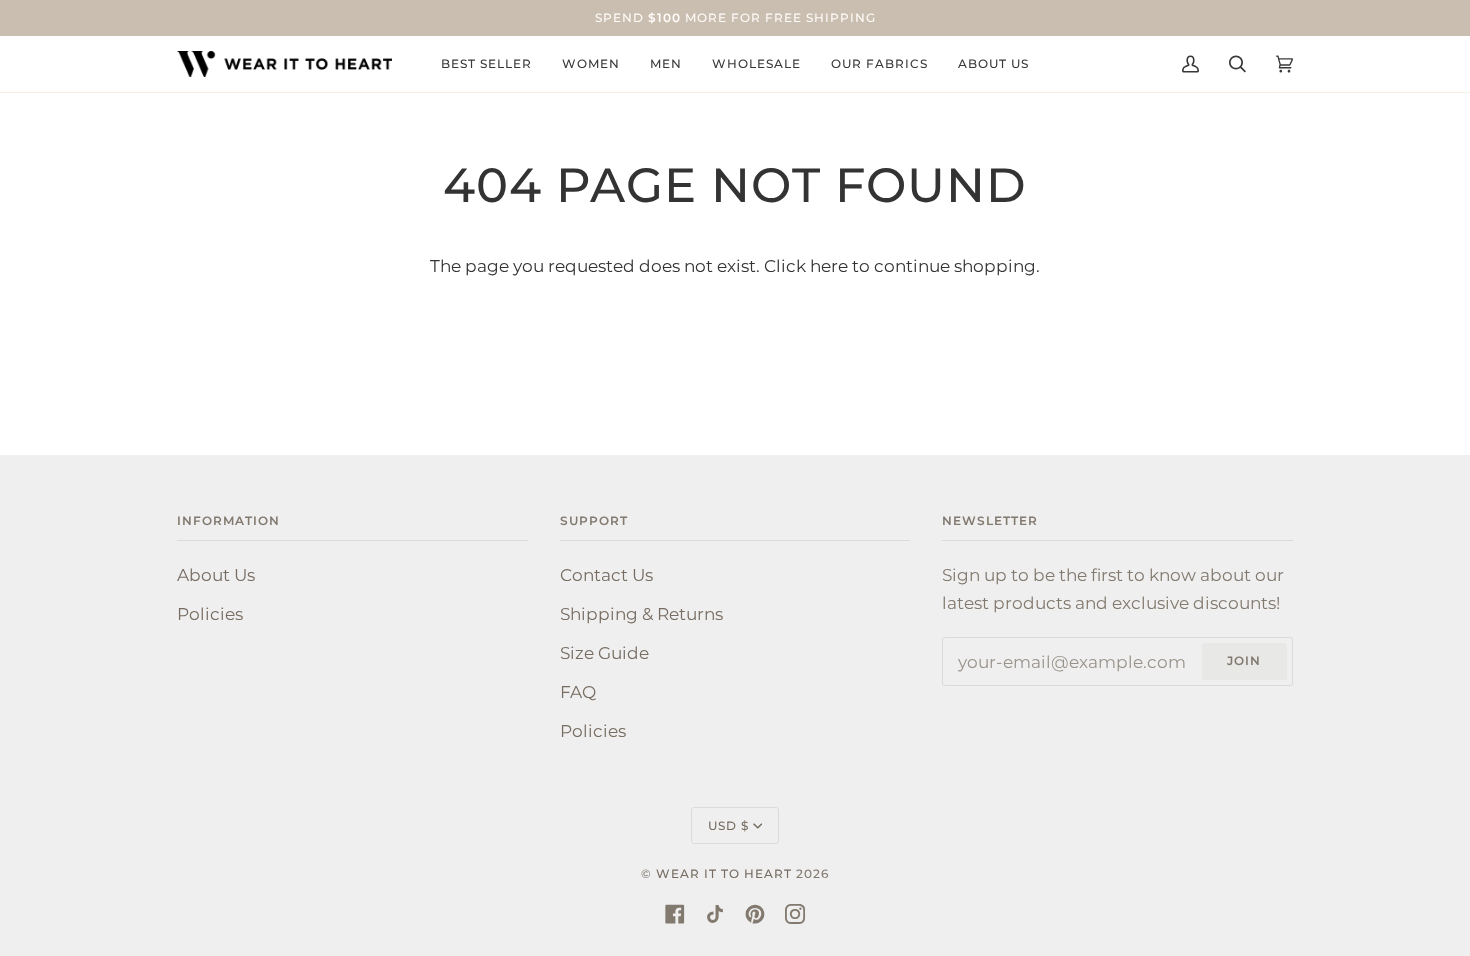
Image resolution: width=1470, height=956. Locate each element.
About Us (216, 574)
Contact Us (606, 574)
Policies (210, 613)
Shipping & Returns (641, 613)
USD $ (728, 825)
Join (1244, 660)
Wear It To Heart (724, 873)
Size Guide (604, 652)
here (829, 265)
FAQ (578, 691)
